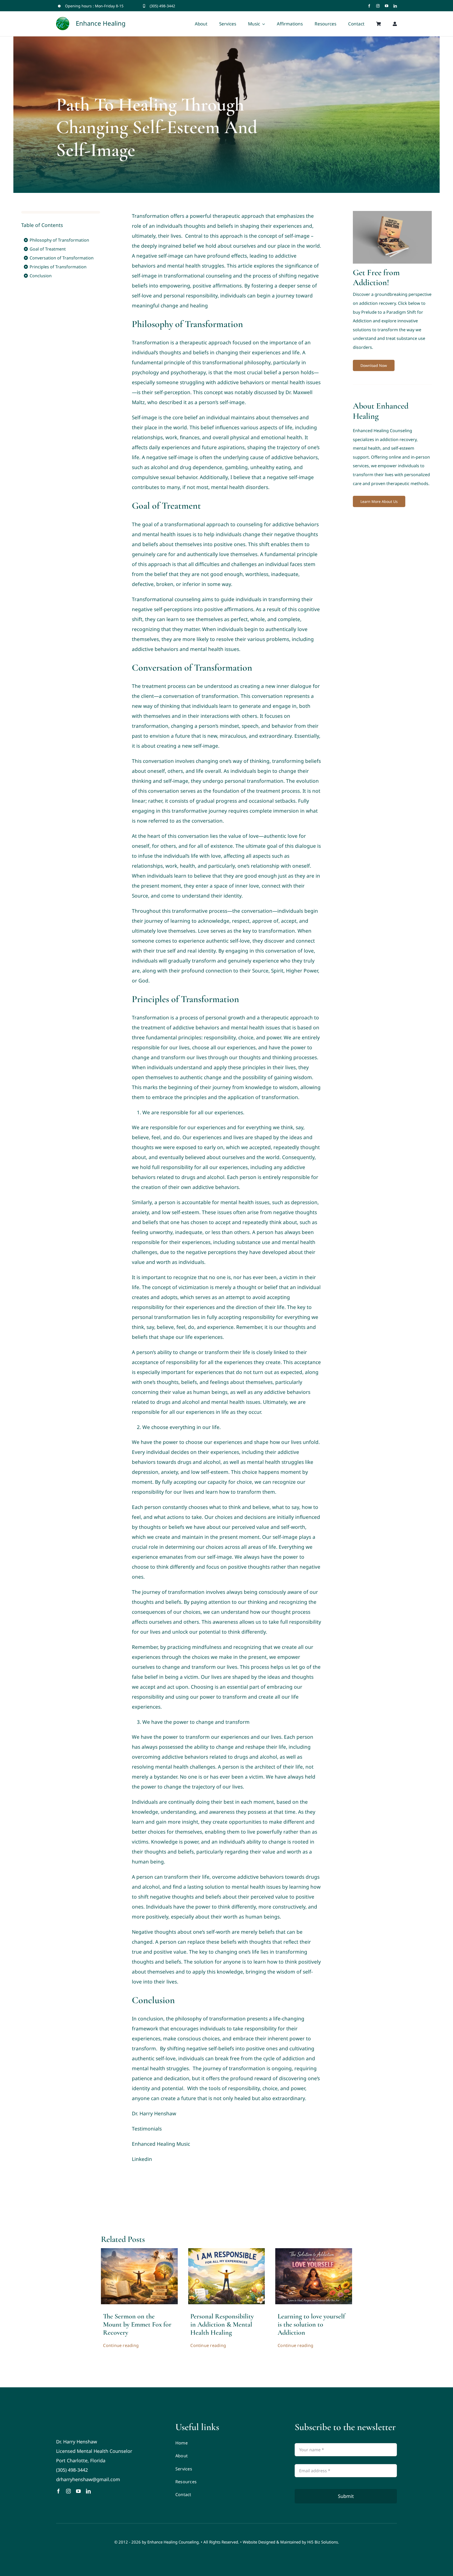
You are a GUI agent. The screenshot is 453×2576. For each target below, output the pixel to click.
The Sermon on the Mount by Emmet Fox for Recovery (137, 2324)
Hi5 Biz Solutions (323, 2542)
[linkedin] (395, 6)
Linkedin (142, 2159)
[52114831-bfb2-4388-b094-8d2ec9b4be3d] (139, 2251)
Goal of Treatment (48, 249)
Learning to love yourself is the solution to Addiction (311, 2324)
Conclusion (41, 276)
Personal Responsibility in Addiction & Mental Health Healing (222, 2324)
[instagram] (378, 6)
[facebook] (369, 6)
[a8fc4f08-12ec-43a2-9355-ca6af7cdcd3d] (227, 2251)
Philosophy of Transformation (59, 240)
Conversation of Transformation (62, 258)
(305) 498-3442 (162, 6)
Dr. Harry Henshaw (154, 2113)
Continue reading (121, 2345)
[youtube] (387, 6)
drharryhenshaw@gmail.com (88, 2479)
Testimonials (147, 2129)
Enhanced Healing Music (161, 2144)
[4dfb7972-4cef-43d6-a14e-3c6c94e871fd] (314, 2251)
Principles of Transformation (58, 267)
